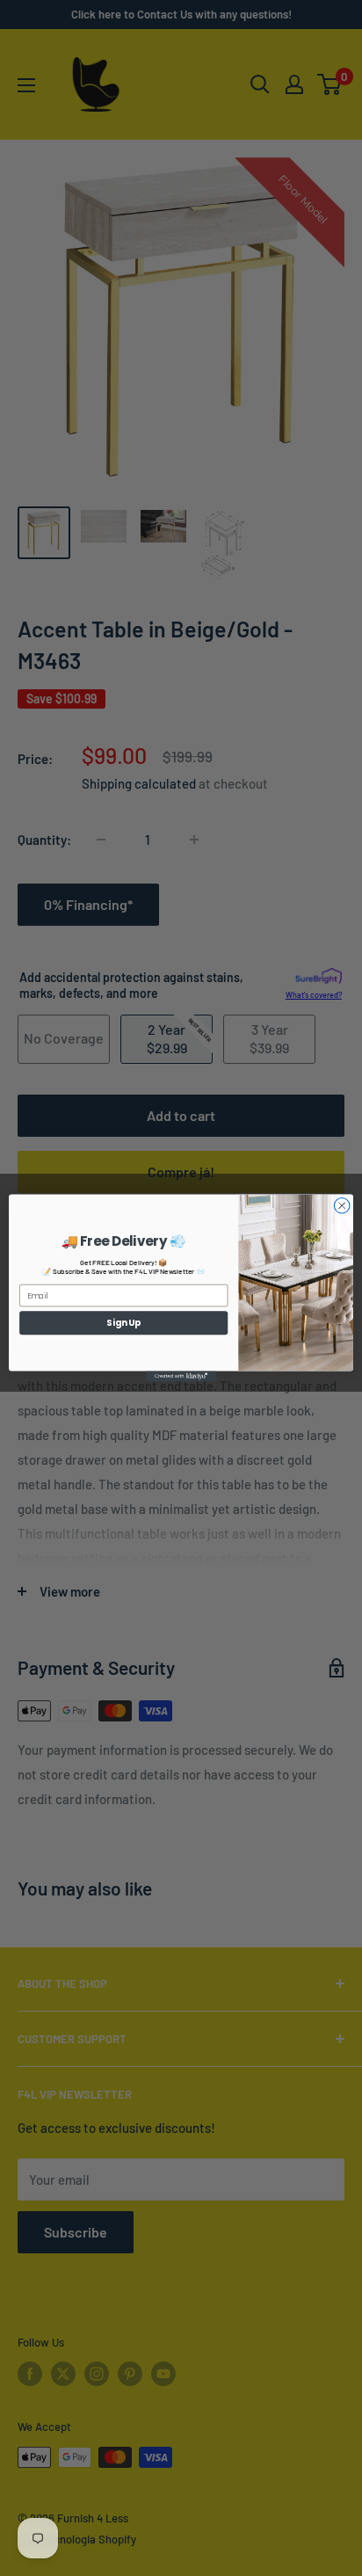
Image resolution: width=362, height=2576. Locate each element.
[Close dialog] (342, 1206)
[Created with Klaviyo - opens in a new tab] (181, 1376)
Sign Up (123, 1322)
